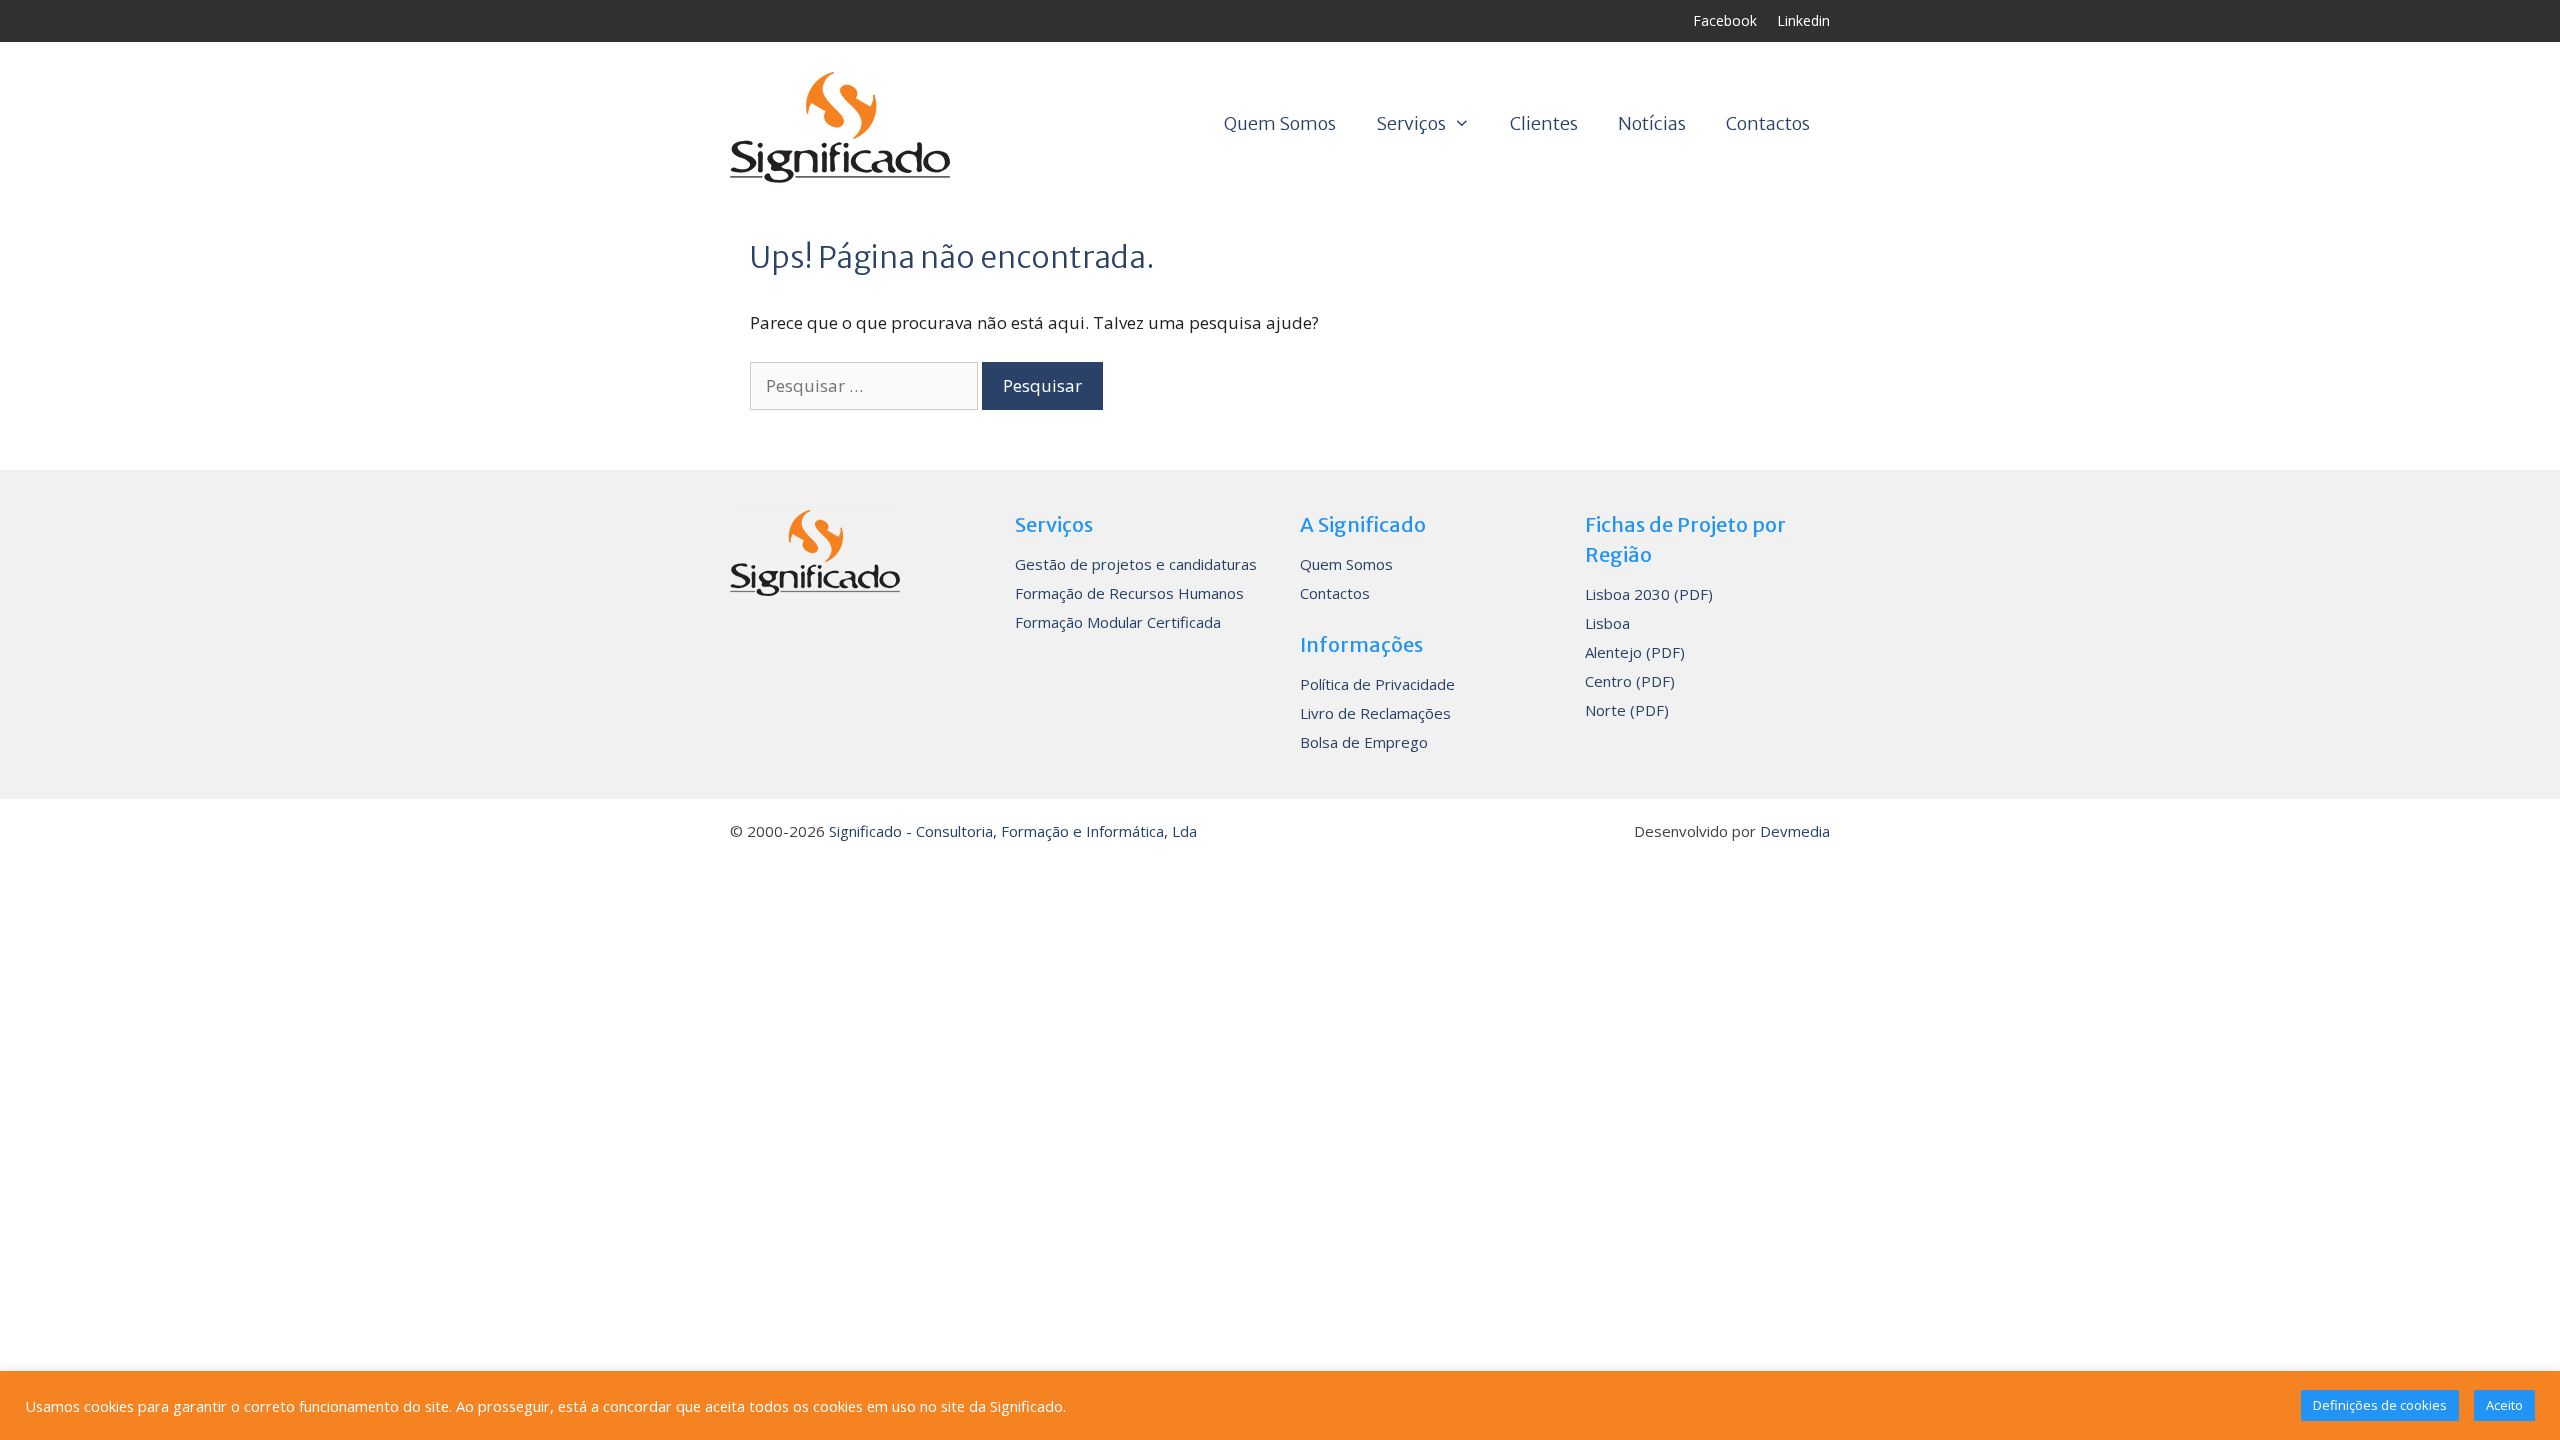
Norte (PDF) (1627, 710)
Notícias (1652, 123)
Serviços (1411, 123)
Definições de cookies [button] (2380, 1405)
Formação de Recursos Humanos (1129, 593)
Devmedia (1795, 831)
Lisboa (1607, 623)
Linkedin (1803, 20)
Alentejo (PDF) (1635, 652)
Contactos (1768, 123)
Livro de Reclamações (1375, 713)
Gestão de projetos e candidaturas (1136, 564)
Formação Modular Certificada (1118, 622)
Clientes (1544, 123)
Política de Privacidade (1377, 684)
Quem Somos (1280, 123)
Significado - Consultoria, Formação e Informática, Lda (1013, 831)
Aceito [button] (2504, 1405)
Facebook (1725, 20)
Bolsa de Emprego (1364, 742)
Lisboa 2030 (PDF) (1649, 594)
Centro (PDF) (1630, 681)
